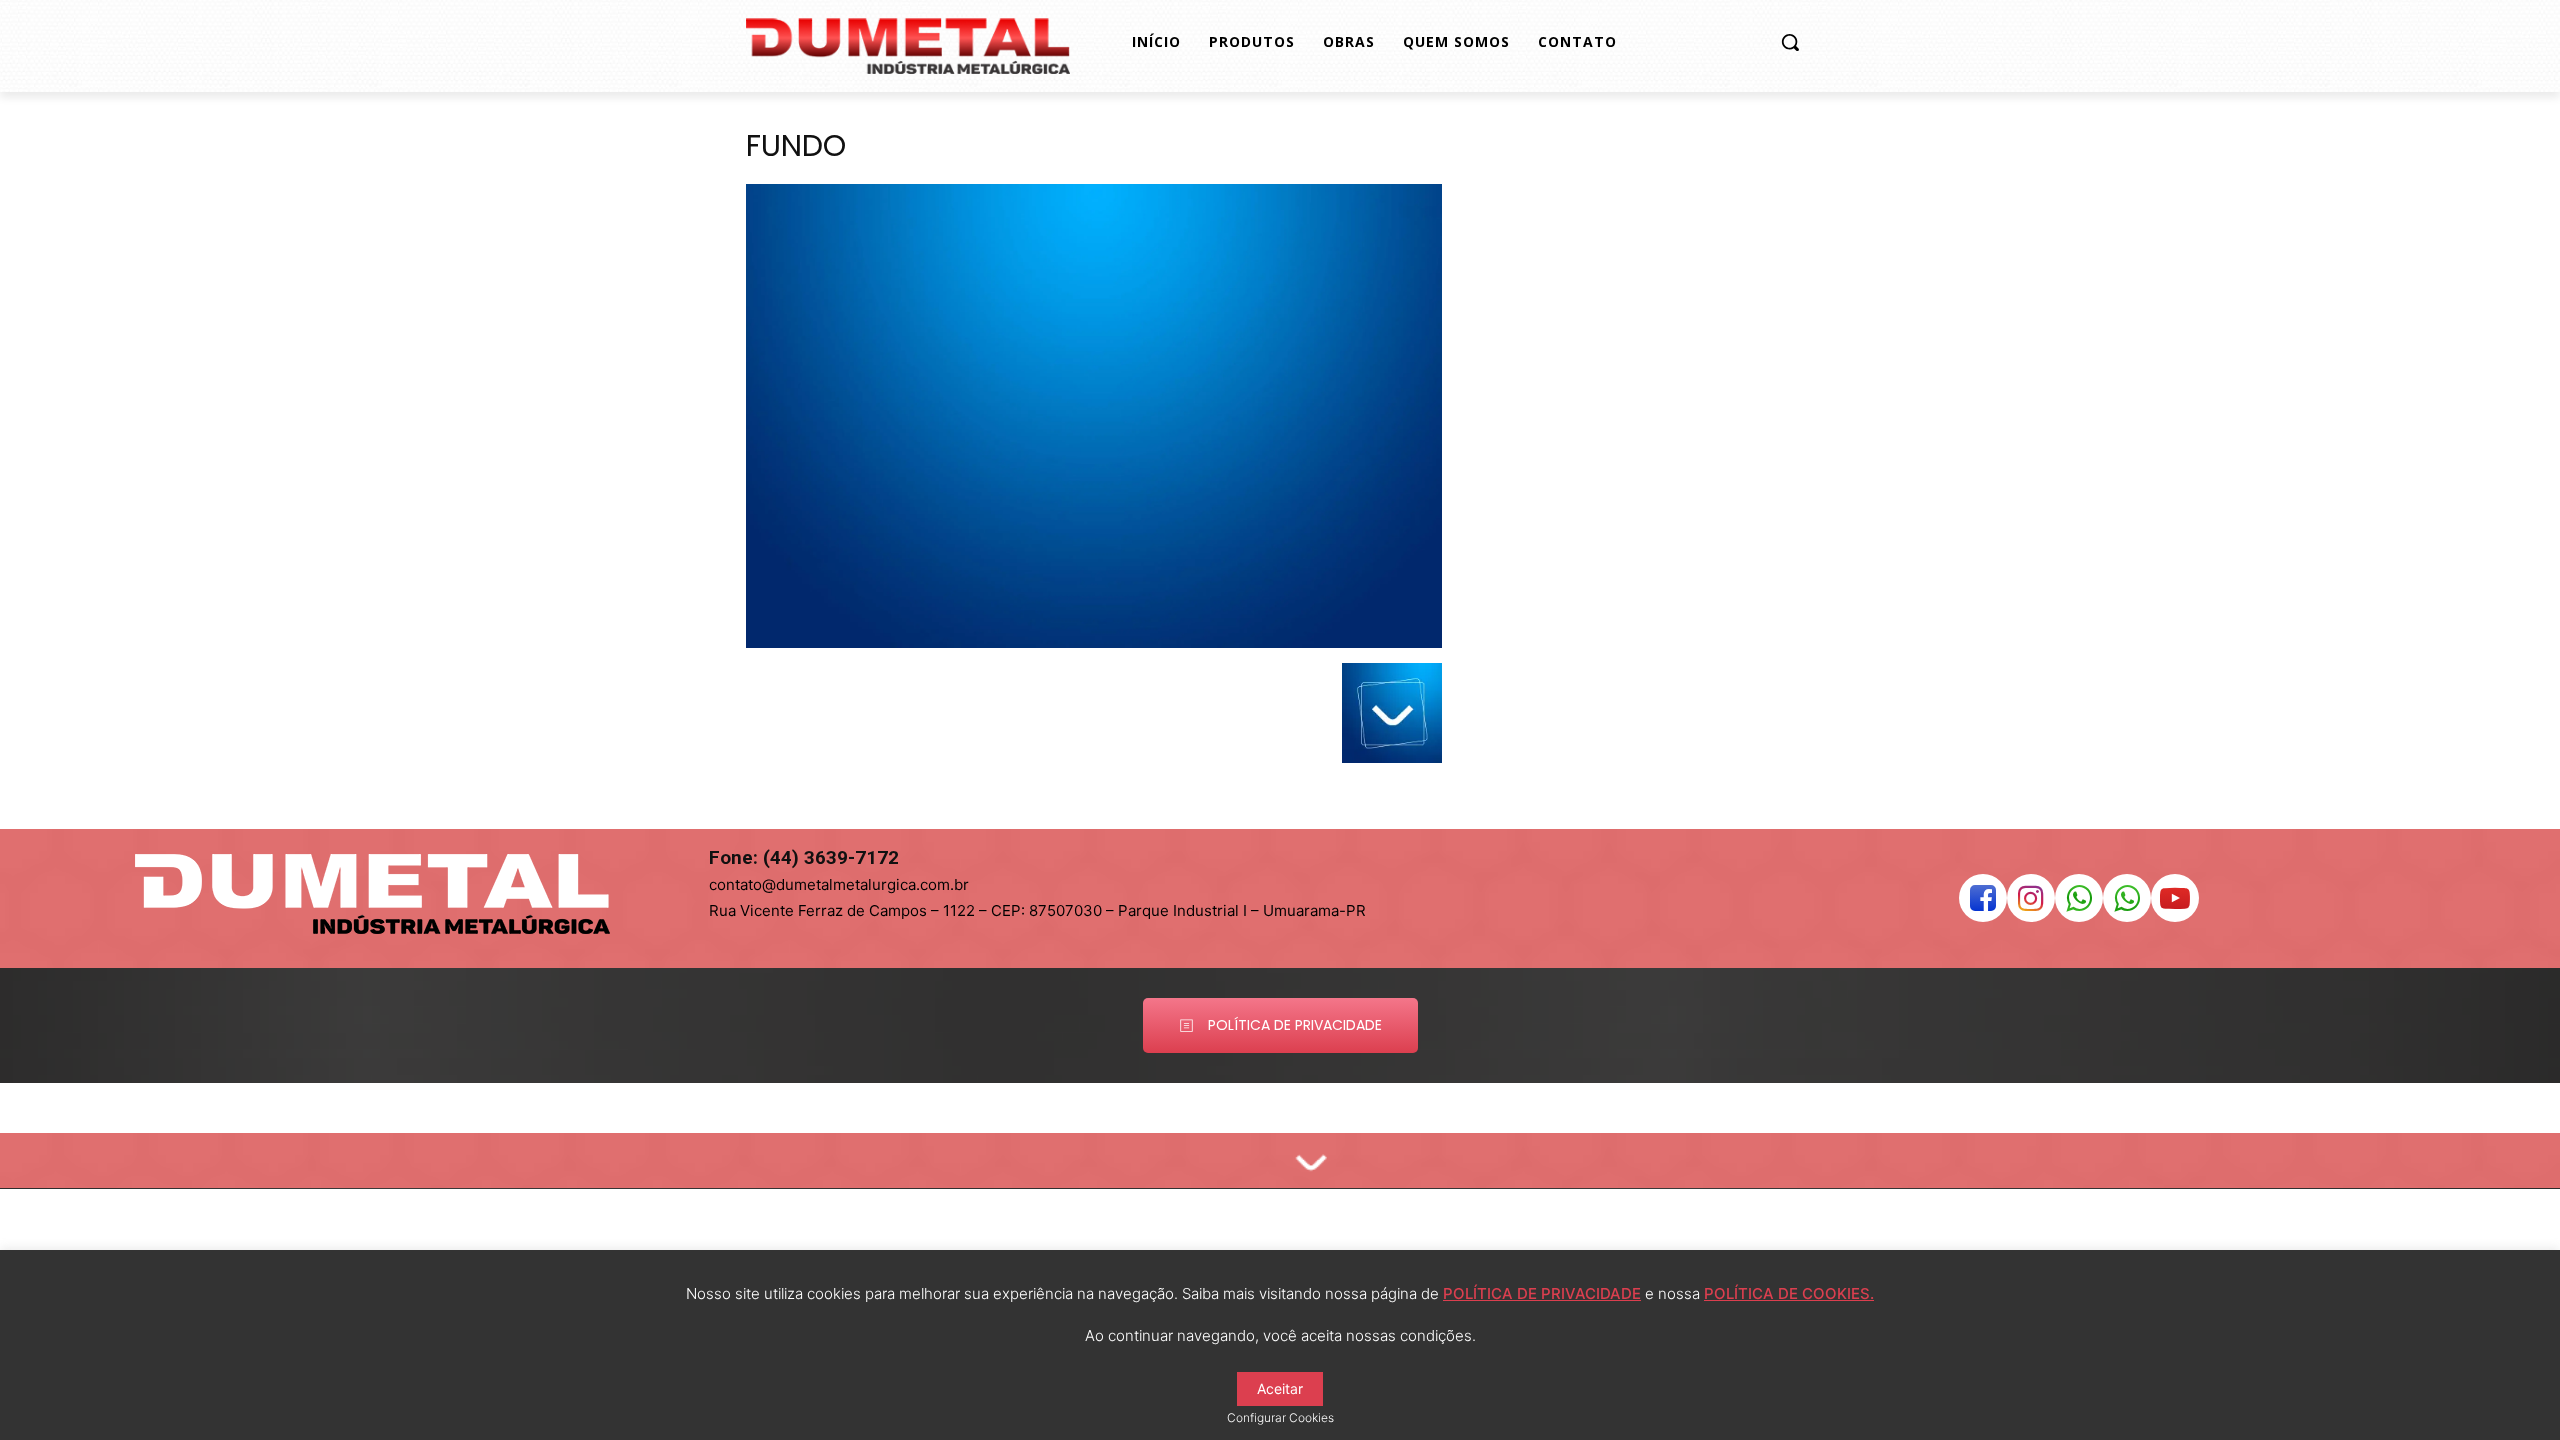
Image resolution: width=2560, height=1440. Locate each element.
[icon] (1983, 903)
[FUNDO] (1094, 642)
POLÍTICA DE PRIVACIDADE (1542, 1293)
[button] (1790, 42)
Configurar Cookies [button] (1280, 1417)
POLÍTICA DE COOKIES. (1789, 1293)
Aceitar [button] (1280, 1388)
